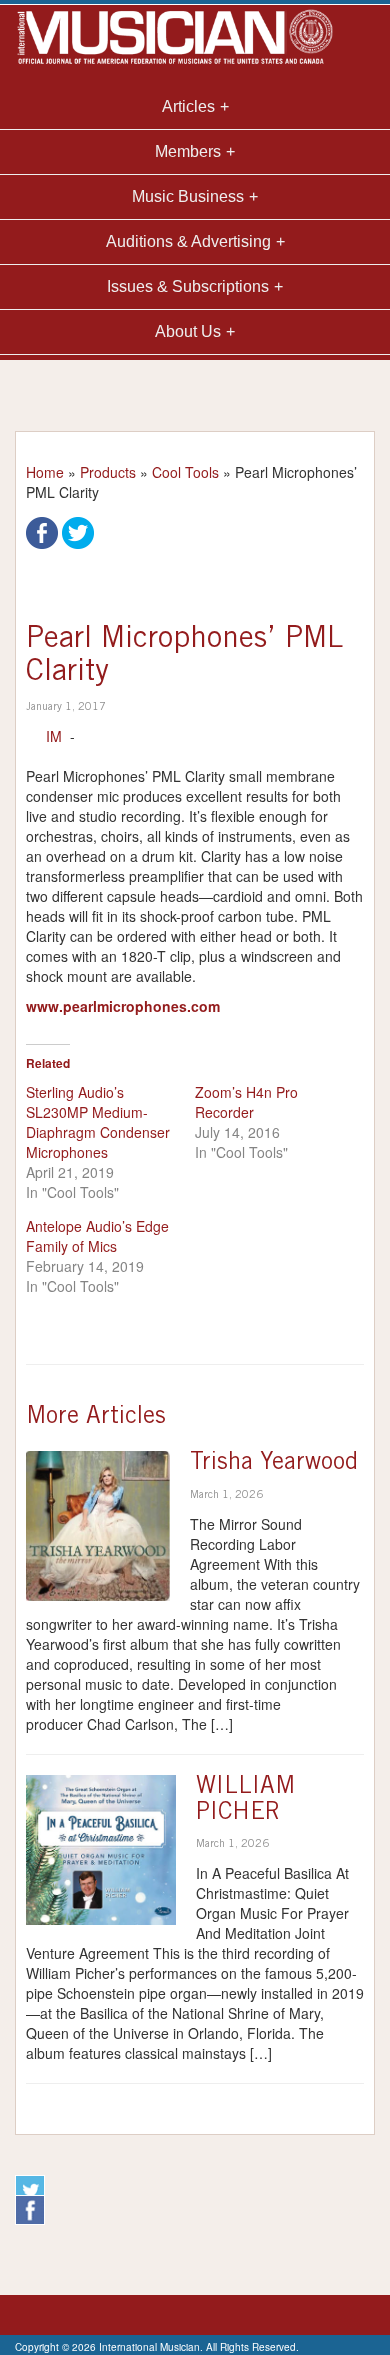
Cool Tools (185, 472)
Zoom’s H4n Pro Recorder (246, 1102)
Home (45, 472)
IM (54, 736)
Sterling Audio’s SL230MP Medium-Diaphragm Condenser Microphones (98, 1122)
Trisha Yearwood (274, 1464)
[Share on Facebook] (42, 531)
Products (108, 472)
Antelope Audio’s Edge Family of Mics (97, 1236)
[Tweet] (78, 531)
